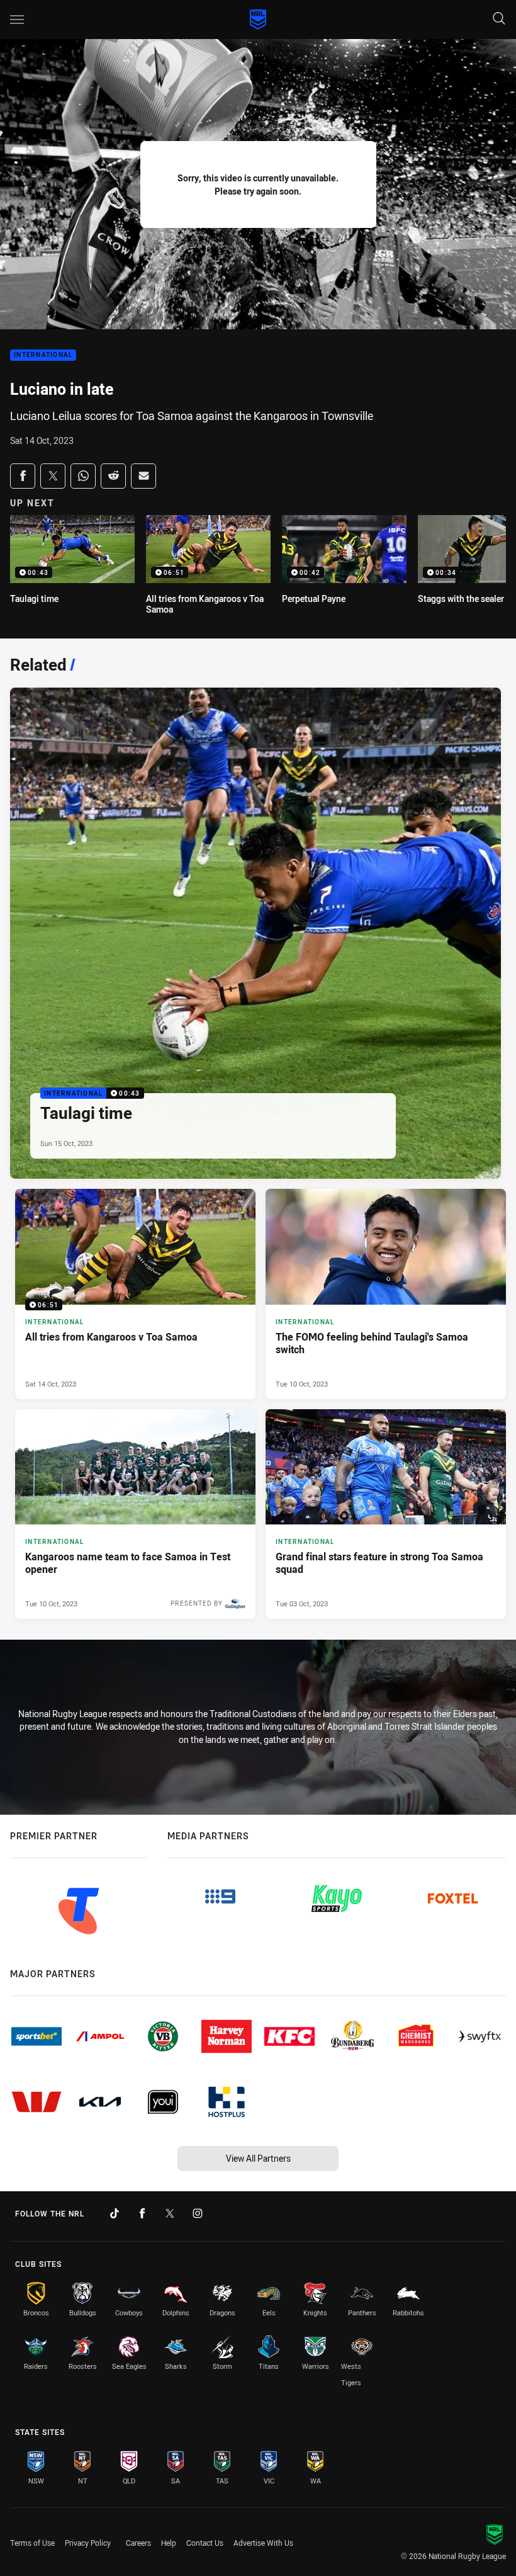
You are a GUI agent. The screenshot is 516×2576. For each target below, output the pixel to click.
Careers (138, 2543)
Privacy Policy (88, 2543)
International (43, 355)
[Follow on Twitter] (170, 2213)
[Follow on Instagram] (198, 2213)
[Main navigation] (17, 20)
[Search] (499, 19)
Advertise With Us (263, 2543)
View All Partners (258, 2158)
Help (169, 2543)
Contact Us (205, 2543)
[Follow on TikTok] (115, 2213)
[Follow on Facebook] (142, 2213)
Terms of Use (32, 2543)
